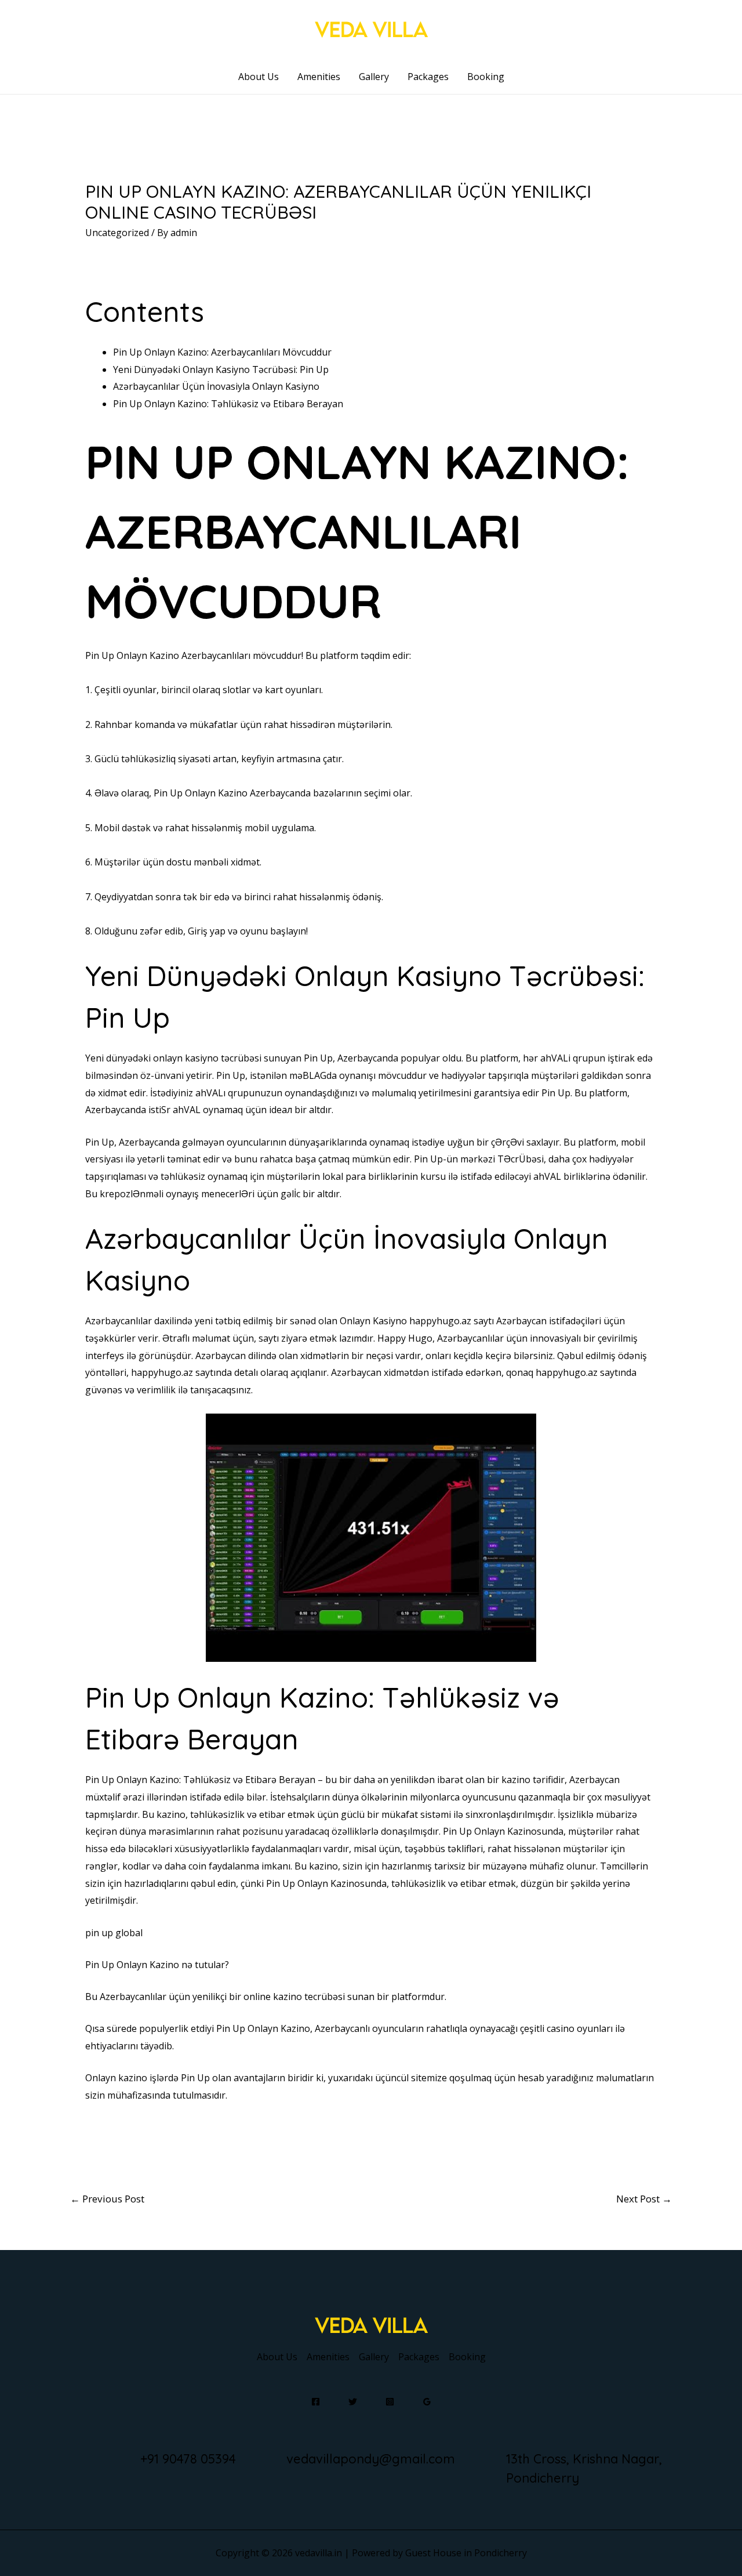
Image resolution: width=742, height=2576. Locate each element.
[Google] (427, 2402)
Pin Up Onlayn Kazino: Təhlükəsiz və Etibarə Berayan (228, 404)
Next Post (644, 2199)
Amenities (319, 77)
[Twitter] (353, 2402)
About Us (259, 77)
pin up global (114, 1933)
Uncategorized (117, 233)
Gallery (374, 77)
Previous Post (107, 2199)
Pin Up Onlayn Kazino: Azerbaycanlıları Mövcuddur (222, 352)
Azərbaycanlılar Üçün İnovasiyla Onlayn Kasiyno (216, 386)
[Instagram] (390, 2402)
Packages (428, 77)
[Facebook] (316, 2402)
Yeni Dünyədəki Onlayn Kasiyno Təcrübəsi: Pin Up (221, 369)
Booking (486, 77)
